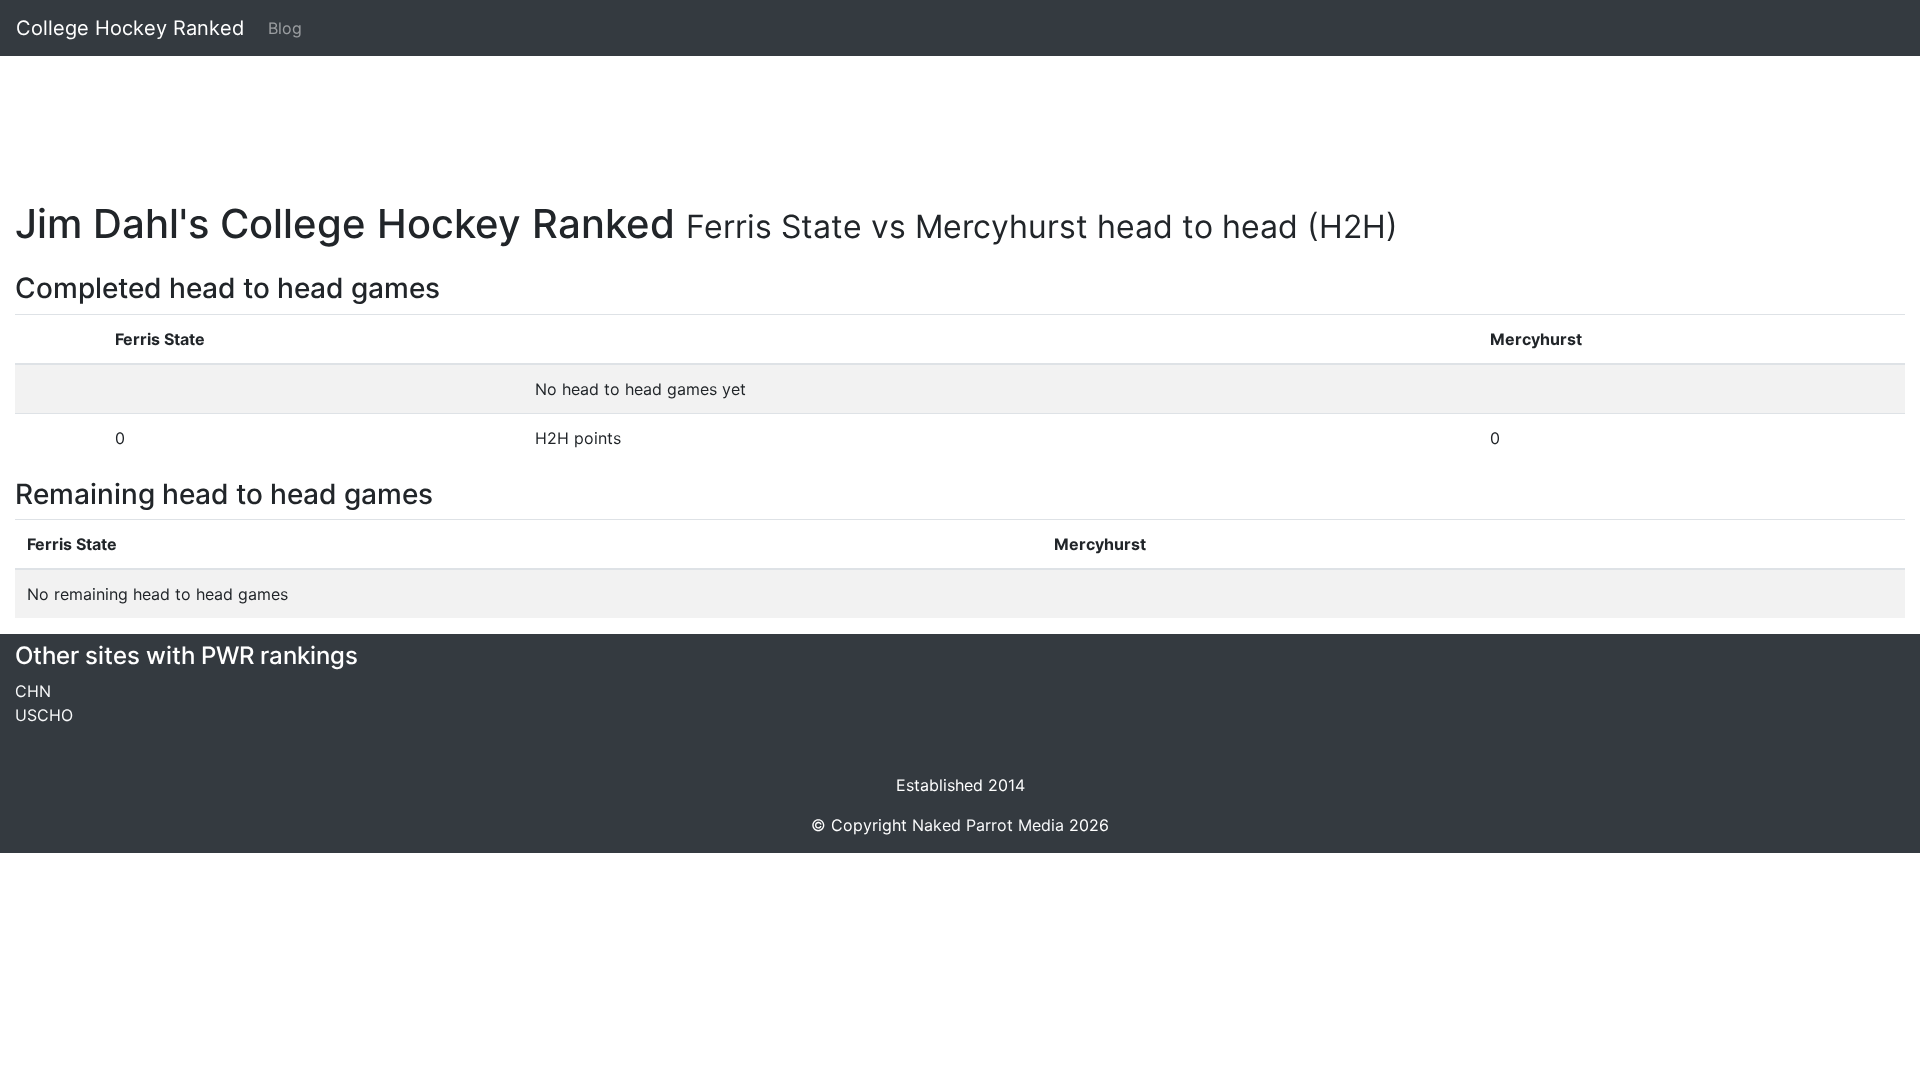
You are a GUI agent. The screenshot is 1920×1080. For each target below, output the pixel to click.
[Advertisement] (615, 117)
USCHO (44, 715)
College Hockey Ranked (130, 28)
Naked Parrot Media (988, 825)
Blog (285, 28)
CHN (33, 691)
